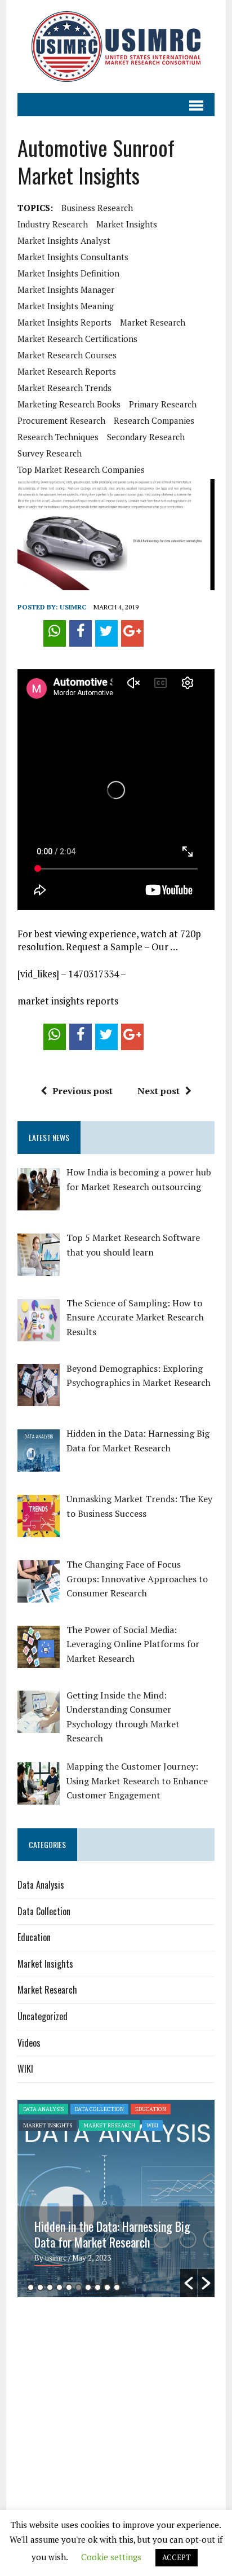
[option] (116, 2198)
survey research (50, 453)
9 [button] (107, 2287)
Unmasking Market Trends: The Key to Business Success (112, 2234)
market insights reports (64, 322)
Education (34, 1937)
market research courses (67, 355)
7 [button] (88, 2287)
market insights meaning (66, 306)
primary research (163, 404)
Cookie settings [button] (111, 2557)
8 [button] (98, 2287)
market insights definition (68, 273)
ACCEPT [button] (177, 2557)
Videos (29, 2043)
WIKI (25, 2069)
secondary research (146, 437)
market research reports (67, 371)
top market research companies (81, 469)
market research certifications (77, 339)
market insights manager (66, 289)
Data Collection (44, 1911)
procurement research (61, 420)
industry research (53, 224)
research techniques (58, 437)
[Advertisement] (112, 2393)
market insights (127, 224)
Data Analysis (41, 1885)
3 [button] (50, 2287)
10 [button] (117, 2287)
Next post (159, 1091)
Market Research (47, 1990)
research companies (154, 420)
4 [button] (59, 2287)
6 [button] (79, 2287)
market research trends (64, 388)
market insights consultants (73, 257)
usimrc (73, 607)
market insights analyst (64, 240)
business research (97, 208)
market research (153, 322)
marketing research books (69, 404)
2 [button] (40, 2287)
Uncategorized (43, 2016)
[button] (189, 2283)
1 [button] (31, 2287)
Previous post (82, 1091)
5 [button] (69, 2287)
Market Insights (45, 1964)
